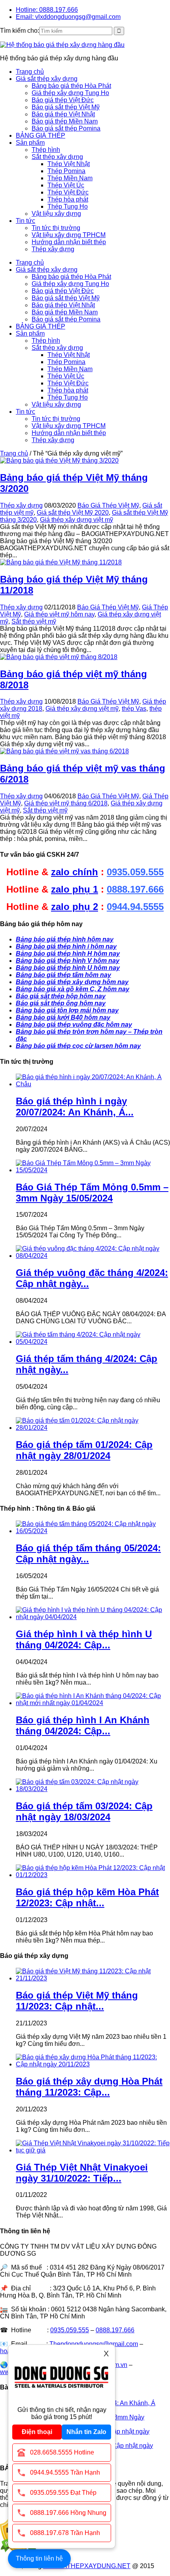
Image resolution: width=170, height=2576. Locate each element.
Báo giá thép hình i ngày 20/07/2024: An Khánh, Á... (75, 1107)
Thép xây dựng (53, 249)
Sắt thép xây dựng (57, 157)
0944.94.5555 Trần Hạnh (65, 2472)
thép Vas (134, 709)
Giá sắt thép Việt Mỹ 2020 (73, 513)
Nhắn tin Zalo (86, 2432)
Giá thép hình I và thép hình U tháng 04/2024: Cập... (84, 1639)
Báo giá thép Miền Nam (65, 121)
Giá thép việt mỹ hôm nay (59, 614)
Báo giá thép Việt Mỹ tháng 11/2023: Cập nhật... (77, 2001)
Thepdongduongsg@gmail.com (94, 2344)
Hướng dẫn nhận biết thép (69, 242)
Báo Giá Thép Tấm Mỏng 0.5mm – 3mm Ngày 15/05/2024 (92, 1193)
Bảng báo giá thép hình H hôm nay (68, 954)
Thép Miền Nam (70, 178)
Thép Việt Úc (66, 185)
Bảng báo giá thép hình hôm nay (65, 939)
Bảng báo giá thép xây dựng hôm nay (72, 982)
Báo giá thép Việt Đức (63, 100)
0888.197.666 (135, 889)
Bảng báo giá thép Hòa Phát (71, 86)
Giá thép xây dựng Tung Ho (70, 93)
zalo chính (75, 872)
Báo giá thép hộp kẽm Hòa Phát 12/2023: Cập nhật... (87, 1897)
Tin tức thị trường (56, 228)
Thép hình (46, 150)
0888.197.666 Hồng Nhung (68, 2513)
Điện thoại (37, 2432)
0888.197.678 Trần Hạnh (65, 2533)
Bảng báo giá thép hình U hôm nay (68, 968)
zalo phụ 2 (75, 907)
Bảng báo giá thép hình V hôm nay (68, 961)
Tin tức (25, 221)
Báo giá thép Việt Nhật (63, 114)
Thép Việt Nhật (69, 164)
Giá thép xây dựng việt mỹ (76, 520)
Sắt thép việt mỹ (34, 621)
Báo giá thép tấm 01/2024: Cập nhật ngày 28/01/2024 (84, 1450)
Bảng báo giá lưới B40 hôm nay (63, 1017)
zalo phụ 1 (75, 889)
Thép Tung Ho (68, 206)
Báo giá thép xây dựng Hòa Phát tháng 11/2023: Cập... (89, 2087)
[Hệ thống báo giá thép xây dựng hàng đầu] (62, 45)
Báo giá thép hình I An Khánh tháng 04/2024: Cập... (83, 1725)
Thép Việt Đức (68, 192)
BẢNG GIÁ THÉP (41, 135)
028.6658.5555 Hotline (62, 2452)
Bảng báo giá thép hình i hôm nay (66, 946)
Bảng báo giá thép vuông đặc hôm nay (74, 1025)
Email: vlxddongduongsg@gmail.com (68, 17)
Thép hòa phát (68, 199)
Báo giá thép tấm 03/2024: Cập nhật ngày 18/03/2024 (84, 1811)
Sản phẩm (30, 143)
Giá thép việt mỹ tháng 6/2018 (66, 803)
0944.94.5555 (135, 907)
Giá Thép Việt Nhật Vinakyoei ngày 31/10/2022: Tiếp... (82, 2173)
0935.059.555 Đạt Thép (63, 2493)
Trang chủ (30, 72)
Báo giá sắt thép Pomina (66, 128)
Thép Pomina (66, 171)
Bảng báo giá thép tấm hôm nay (63, 975)
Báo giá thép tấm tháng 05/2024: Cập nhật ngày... (88, 1553)
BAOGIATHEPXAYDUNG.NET (87, 2566)
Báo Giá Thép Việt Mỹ (108, 505)
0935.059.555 (135, 872)
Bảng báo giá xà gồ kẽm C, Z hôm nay (73, 989)
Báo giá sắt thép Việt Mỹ (66, 107)
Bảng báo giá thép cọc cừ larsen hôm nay (78, 1046)
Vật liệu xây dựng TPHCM (69, 235)
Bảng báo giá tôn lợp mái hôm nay (67, 1010)
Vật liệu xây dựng (56, 214)
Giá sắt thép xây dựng (47, 79)
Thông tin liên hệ (39, 2558)
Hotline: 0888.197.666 (47, 10)
